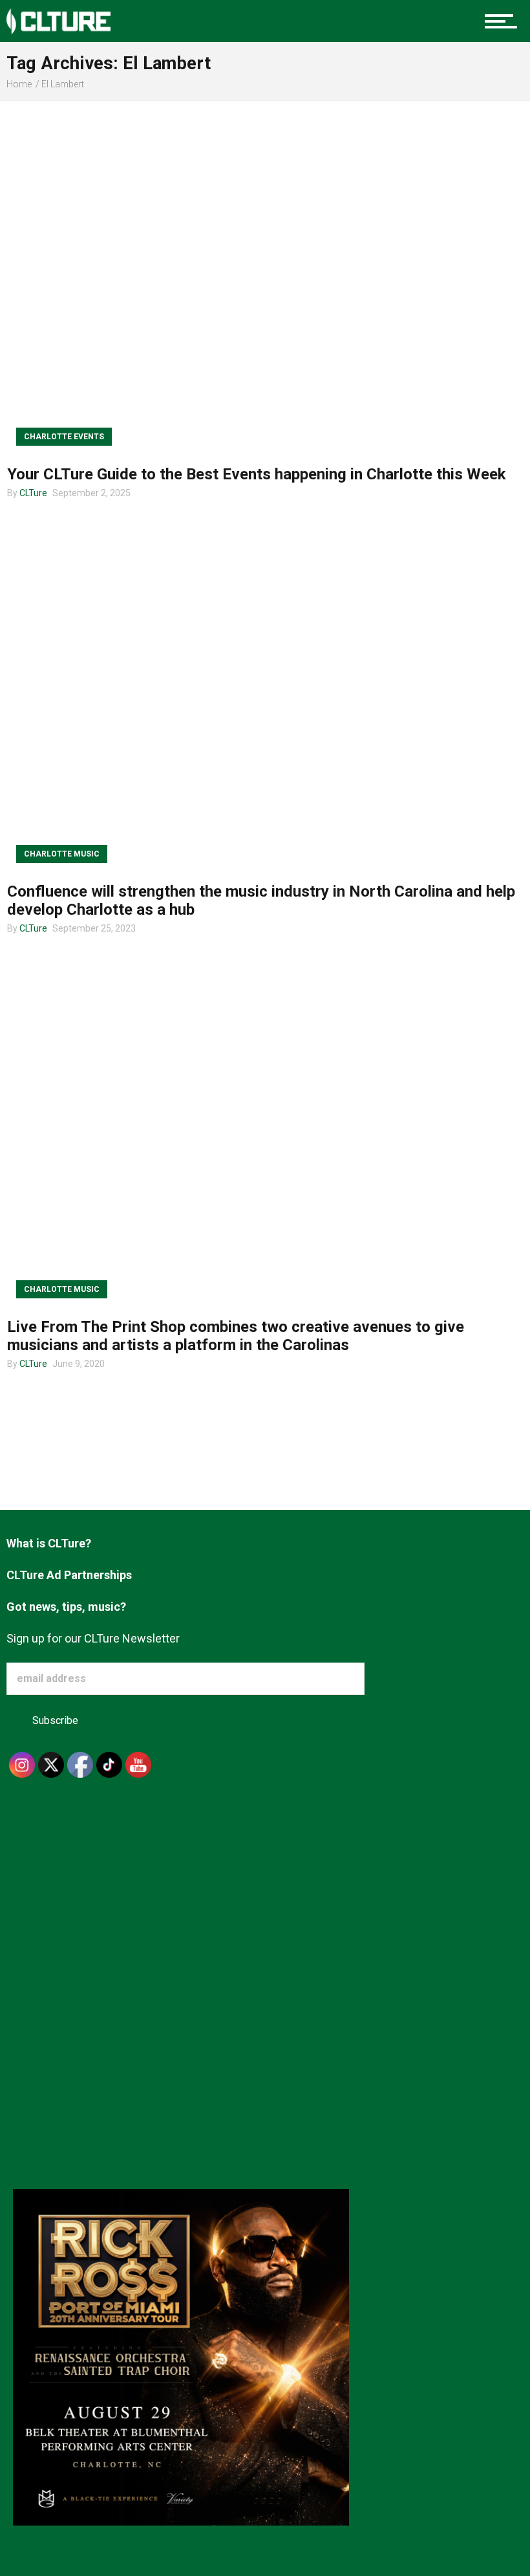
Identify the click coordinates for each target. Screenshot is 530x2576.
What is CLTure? (49, 1543)
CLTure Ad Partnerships (69, 1575)
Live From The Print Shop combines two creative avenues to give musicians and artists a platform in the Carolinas (236, 1336)
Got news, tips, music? (66, 1607)
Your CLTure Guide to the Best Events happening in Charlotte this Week (257, 474)
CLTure (33, 493)
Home (19, 84)
